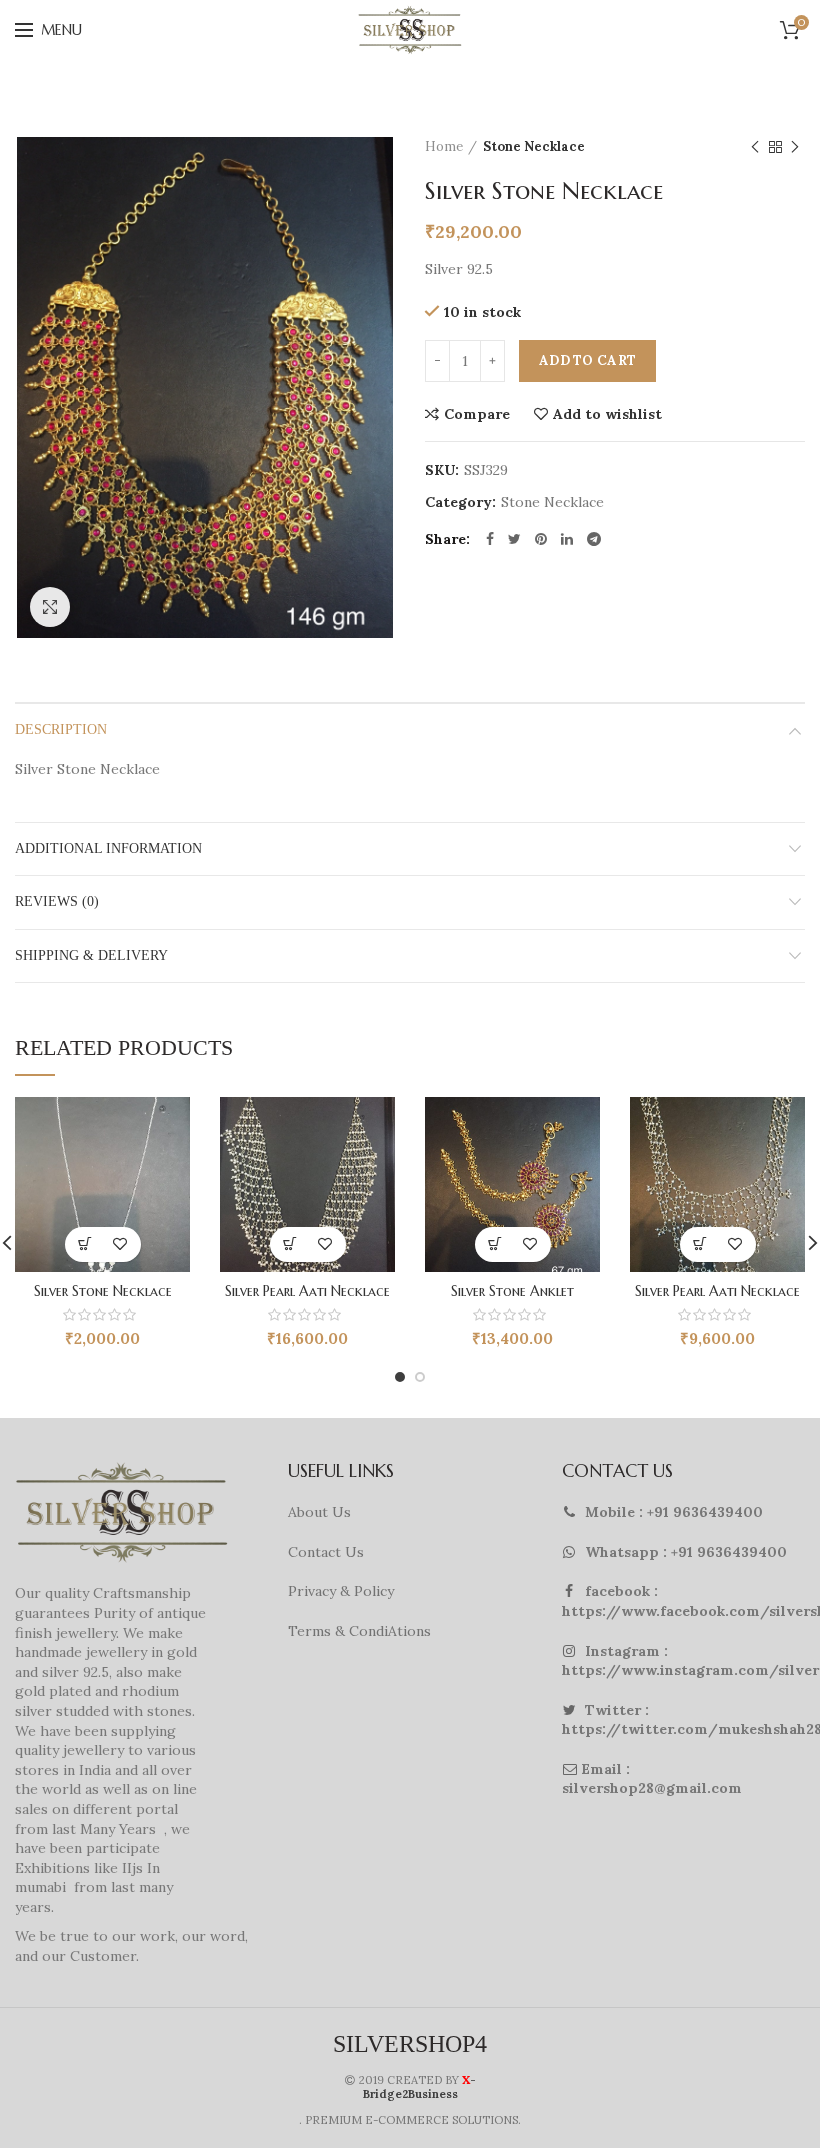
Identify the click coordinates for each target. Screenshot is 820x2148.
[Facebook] (490, 539)
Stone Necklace (534, 146)
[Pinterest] (541, 539)
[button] (85, 1244)
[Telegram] (594, 539)
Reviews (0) (57, 901)
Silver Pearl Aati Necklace (307, 1291)
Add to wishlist (607, 414)
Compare (477, 414)
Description (61, 729)
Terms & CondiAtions (359, 1631)
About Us (319, 1512)
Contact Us (326, 1552)
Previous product (755, 147)
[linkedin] (567, 539)
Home (444, 146)
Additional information (108, 848)
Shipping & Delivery (91, 955)
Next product (795, 147)
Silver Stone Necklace (103, 1291)
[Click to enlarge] (50, 607)
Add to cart (587, 360)
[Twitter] (514, 539)
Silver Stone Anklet (512, 1291)
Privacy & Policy (341, 1591)
